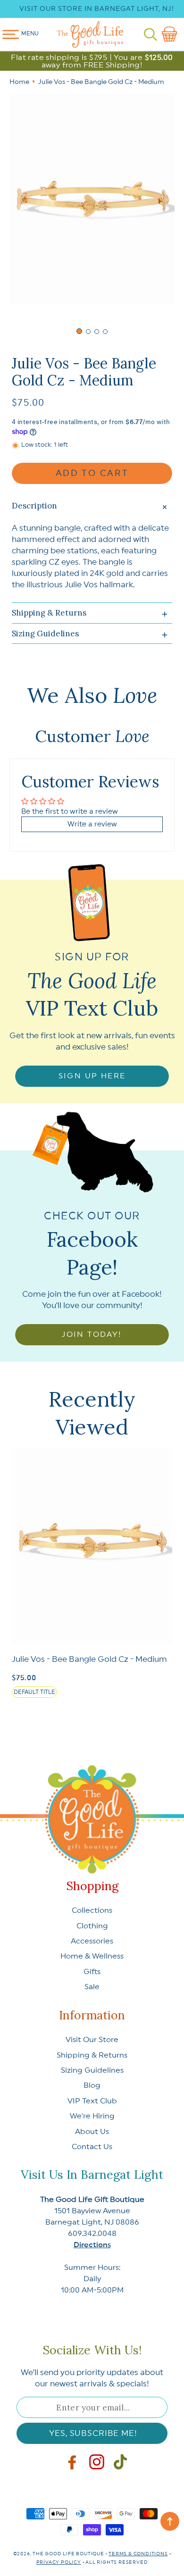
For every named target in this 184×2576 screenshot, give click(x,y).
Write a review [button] (92, 824)
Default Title (34, 1692)
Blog (92, 2085)
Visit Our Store (92, 2040)
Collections (92, 1910)
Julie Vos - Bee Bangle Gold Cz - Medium (89, 1659)
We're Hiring (92, 2116)
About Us (92, 2132)
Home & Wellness (92, 1956)
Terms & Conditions (138, 2554)
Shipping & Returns (92, 2055)
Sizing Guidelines (92, 2070)
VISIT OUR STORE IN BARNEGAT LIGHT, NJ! (97, 9)
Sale (92, 1987)
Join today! (92, 1334)
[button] (151, 34)
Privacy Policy (59, 2562)
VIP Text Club (92, 2101)
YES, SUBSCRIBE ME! (93, 2433)
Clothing (92, 1926)
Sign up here (92, 1076)
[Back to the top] (170, 2521)
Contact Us (92, 2147)
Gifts (92, 1972)
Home (19, 82)
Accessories (92, 1941)
